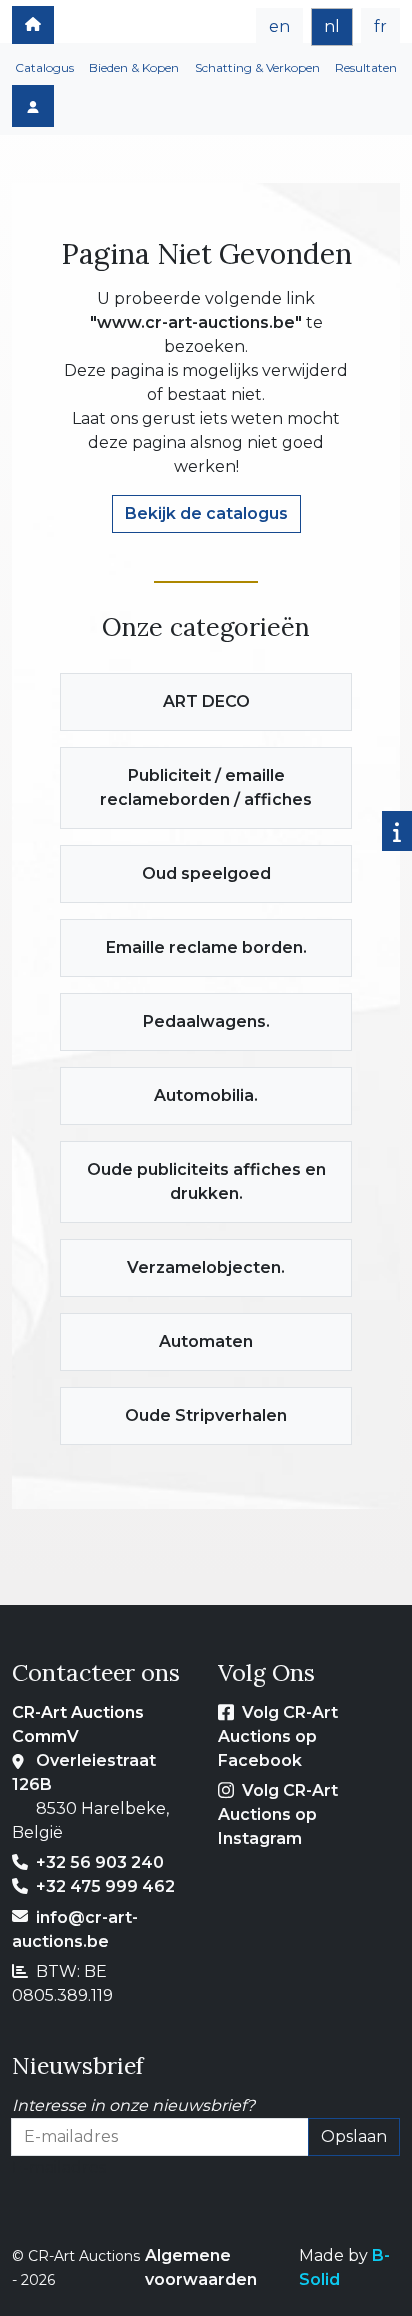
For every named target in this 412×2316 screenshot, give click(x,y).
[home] (33, 25)
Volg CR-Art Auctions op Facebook (278, 1736)
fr (380, 26)
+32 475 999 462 (105, 1886)
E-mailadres (59, 2167)
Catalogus (44, 67)
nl (332, 26)
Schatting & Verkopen (257, 67)
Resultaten (366, 67)
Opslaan (354, 2136)
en (279, 26)
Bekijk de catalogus (206, 513)
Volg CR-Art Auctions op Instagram (278, 1814)
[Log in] (33, 106)
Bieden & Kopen (134, 67)
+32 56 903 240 (100, 1862)
